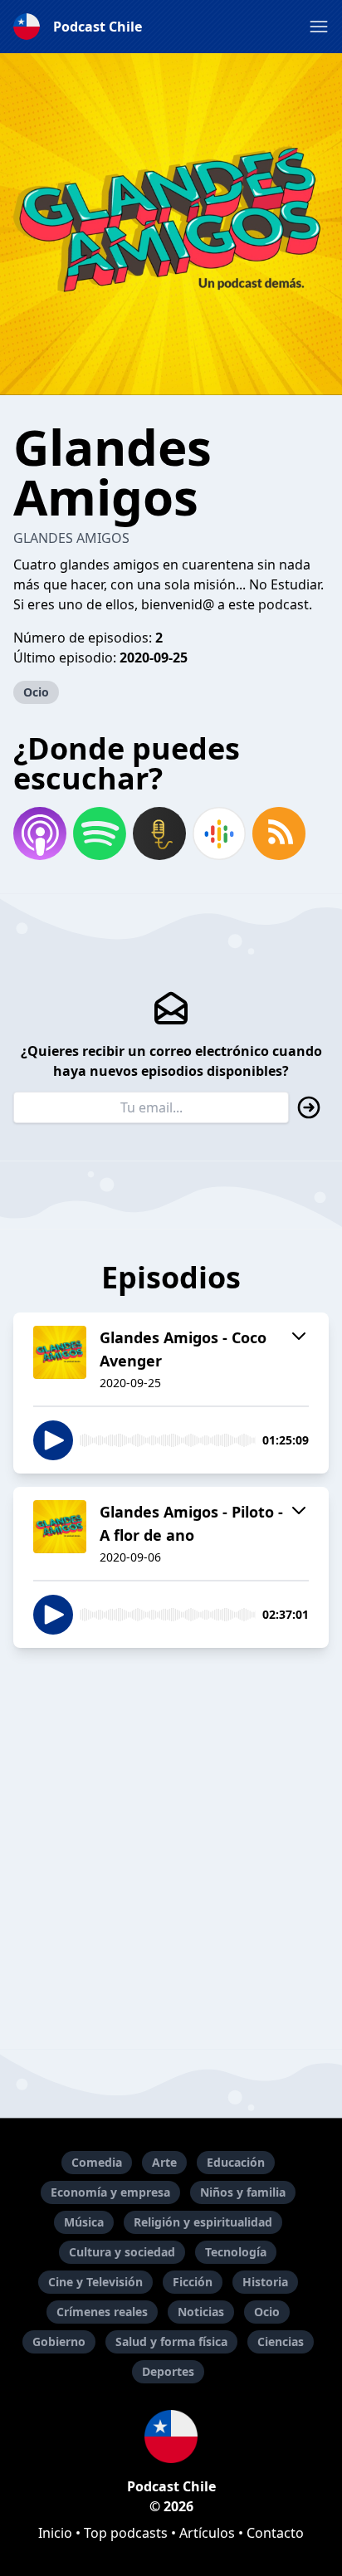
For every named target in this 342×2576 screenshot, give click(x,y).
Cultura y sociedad (122, 2252)
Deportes (168, 2371)
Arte (164, 2162)
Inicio (55, 2533)
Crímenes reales (102, 2312)
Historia (265, 2282)
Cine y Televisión (95, 2282)
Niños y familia (243, 2192)
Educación (236, 2162)
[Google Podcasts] (219, 833)
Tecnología (236, 2252)
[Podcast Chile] (171, 2437)
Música (84, 2222)
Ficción (193, 2282)
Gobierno (59, 2341)
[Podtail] (159, 833)
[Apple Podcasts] (40, 833)
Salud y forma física (171, 2341)
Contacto (275, 2533)
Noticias (201, 2312)
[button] (319, 27)
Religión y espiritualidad (203, 2222)
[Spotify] (100, 833)
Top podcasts (126, 2533)
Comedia (97, 2162)
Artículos (207, 2533)
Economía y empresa (110, 2192)
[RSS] (279, 833)
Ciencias (281, 2341)
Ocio (36, 692)
